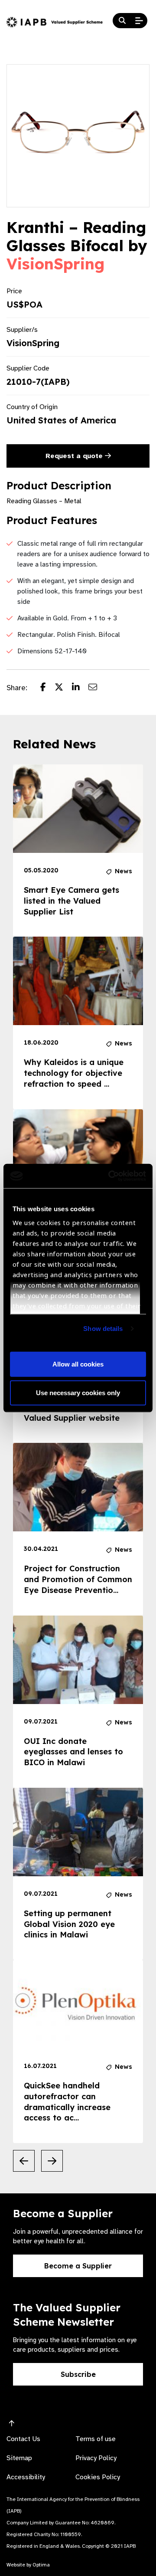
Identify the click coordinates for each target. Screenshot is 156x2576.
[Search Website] (122, 21)
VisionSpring (55, 264)
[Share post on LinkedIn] (80, 688)
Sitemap (19, 2458)
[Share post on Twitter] (63, 688)
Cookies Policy (98, 2477)
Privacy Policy (96, 2458)
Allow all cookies (78, 1364)
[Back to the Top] (12, 2424)
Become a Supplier (78, 2266)
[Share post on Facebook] (47, 688)
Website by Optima (28, 2565)
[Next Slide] (52, 2161)
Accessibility (26, 2477)
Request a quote (75, 456)
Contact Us (23, 2439)
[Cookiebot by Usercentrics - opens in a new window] (110, 1176)
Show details (103, 1329)
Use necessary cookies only (78, 1392)
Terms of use (96, 2439)
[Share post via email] (97, 688)
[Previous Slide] (24, 2161)
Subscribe (78, 2374)
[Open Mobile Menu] (139, 21)
